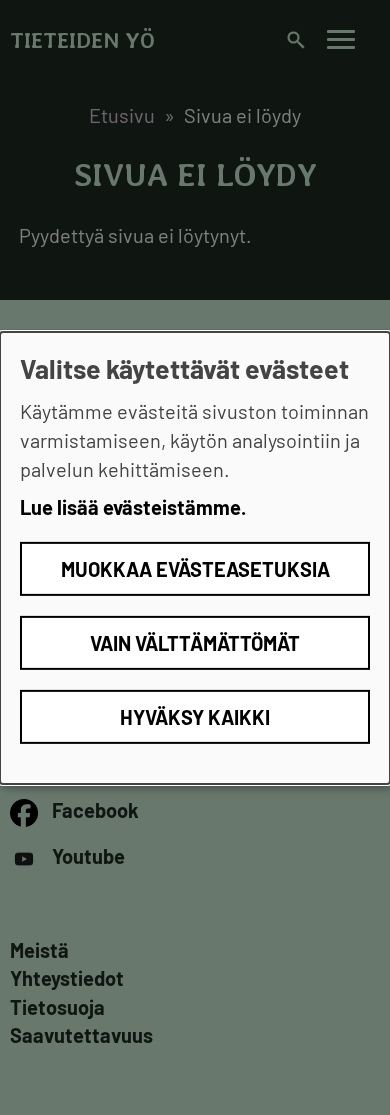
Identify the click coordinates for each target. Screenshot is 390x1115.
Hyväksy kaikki (195, 717)
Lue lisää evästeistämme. (133, 507)
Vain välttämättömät (195, 643)
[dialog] (195, 557)
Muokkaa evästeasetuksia (195, 569)
